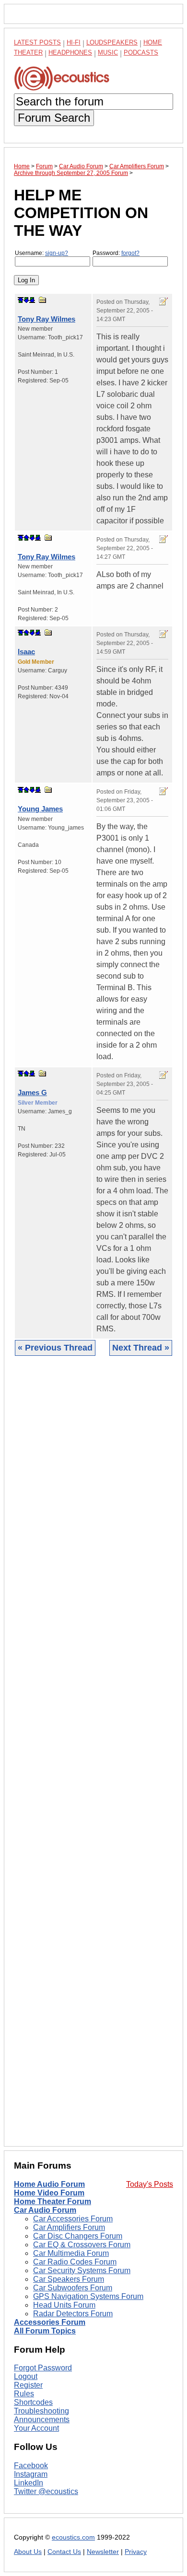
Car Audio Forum (45, 2210)
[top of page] (21, 300)
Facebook (31, 2466)
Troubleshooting (41, 2411)
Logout (26, 2376)
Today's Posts (150, 2184)
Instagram (31, 2474)
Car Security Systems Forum (82, 2270)
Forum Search (54, 118)
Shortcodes (33, 2402)
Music (108, 52)
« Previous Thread (55, 1348)
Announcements (42, 2420)
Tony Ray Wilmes (47, 319)
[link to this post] (43, 300)
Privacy (136, 2552)
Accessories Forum (50, 2322)
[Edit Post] (164, 301)
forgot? (130, 253)
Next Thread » (141, 1348)
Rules (24, 2394)
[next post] (26, 300)
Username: (41, 253)
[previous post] (26, 538)
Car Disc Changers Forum (78, 2236)
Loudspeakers (112, 42)
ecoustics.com (73, 2537)
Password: (116, 253)
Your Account (36, 2428)
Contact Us (64, 2552)
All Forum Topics (45, 2331)
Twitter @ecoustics (46, 2491)
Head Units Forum (64, 2305)
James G (32, 1092)
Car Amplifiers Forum (69, 2227)
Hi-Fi (74, 42)
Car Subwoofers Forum (73, 2288)
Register (28, 2385)
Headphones (70, 52)
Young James (40, 809)
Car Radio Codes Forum (75, 2262)
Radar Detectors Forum (73, 2314)
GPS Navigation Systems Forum (88, 2296)
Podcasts (141, 52)
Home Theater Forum (53, 2201)
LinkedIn (29, 2483)
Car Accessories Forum (73, 2219)
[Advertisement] (93, 1758)
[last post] (32, 300)
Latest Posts (37, 42)
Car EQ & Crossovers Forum (82, 2245)
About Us (28, 2552)
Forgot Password (43, 2368)
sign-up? (57, 253)
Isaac (26, 652)
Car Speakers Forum (69, 2279)
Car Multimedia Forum (71, 2253)
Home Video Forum (49, 2193)
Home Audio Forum (49, 2184)
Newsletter (103, 2552)
